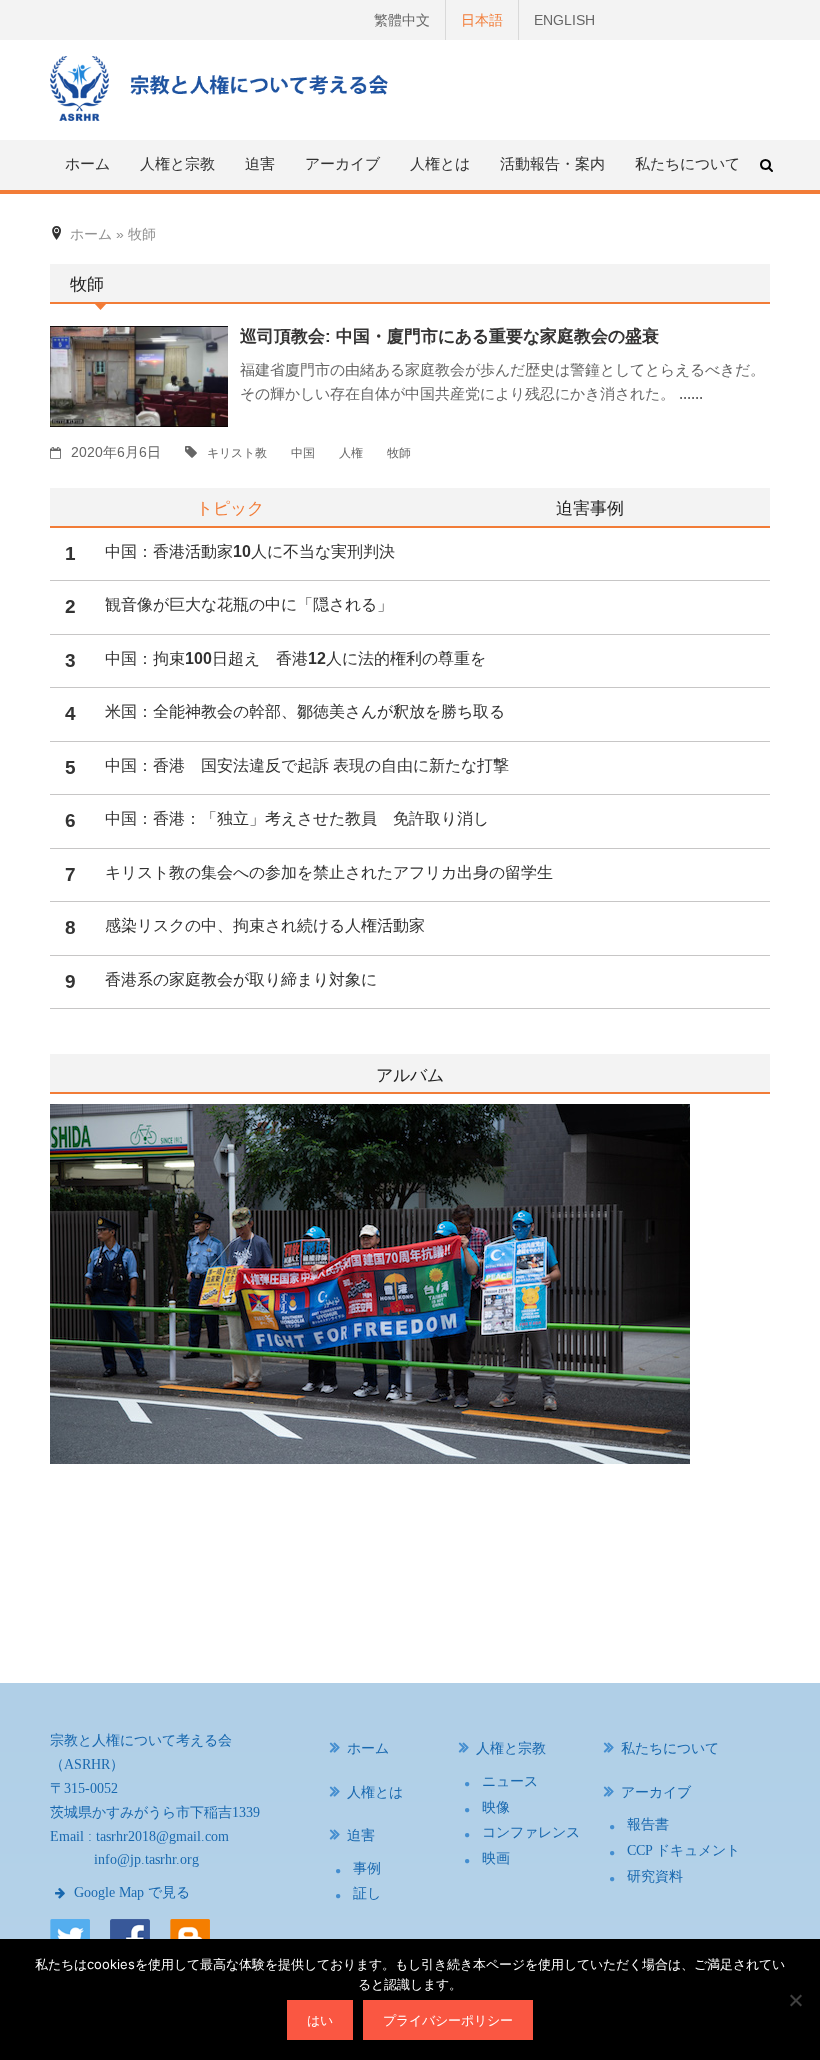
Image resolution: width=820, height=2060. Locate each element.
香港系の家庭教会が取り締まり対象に (241, 979)
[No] (795, 2000)
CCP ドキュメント (683, 1850)
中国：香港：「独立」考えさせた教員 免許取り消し (297, 818)
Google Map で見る (130, 1892)
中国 (303, 453)
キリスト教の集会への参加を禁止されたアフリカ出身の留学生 (329, 872)
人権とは (440, 163)
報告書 (648, 1824)
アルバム (410, 1075)
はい (320, 2020)
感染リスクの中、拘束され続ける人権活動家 (265, 925)
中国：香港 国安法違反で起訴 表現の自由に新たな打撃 (307, 765)
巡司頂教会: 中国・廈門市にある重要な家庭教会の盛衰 (449, 336)
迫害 (361, 1835)
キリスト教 (237, 453)
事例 (367, 1868)
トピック (230, 507)
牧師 (399, 453)
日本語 (482, 20)
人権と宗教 (511, 1748)
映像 (496, 1807)
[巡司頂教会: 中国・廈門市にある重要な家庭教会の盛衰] (139, 375)
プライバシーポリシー (448, 2020)
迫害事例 (590, 507)
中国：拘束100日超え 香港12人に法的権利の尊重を (295, 658)
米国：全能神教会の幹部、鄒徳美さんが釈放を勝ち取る (305, 711)
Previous (50, 1366)
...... (691, 393)
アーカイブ (656, 1792)
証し (367, 1893)
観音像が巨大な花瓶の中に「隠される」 (249, 604)
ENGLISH (564, 20)
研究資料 (655, 1876)
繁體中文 (402, 20)
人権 (351, 453)
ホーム (87, 163)
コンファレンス (531, 1832)
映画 (496, 1858)
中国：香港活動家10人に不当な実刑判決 (250, 551)
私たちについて (687, 163)
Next (757, 1366)
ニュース (510, 1781)
